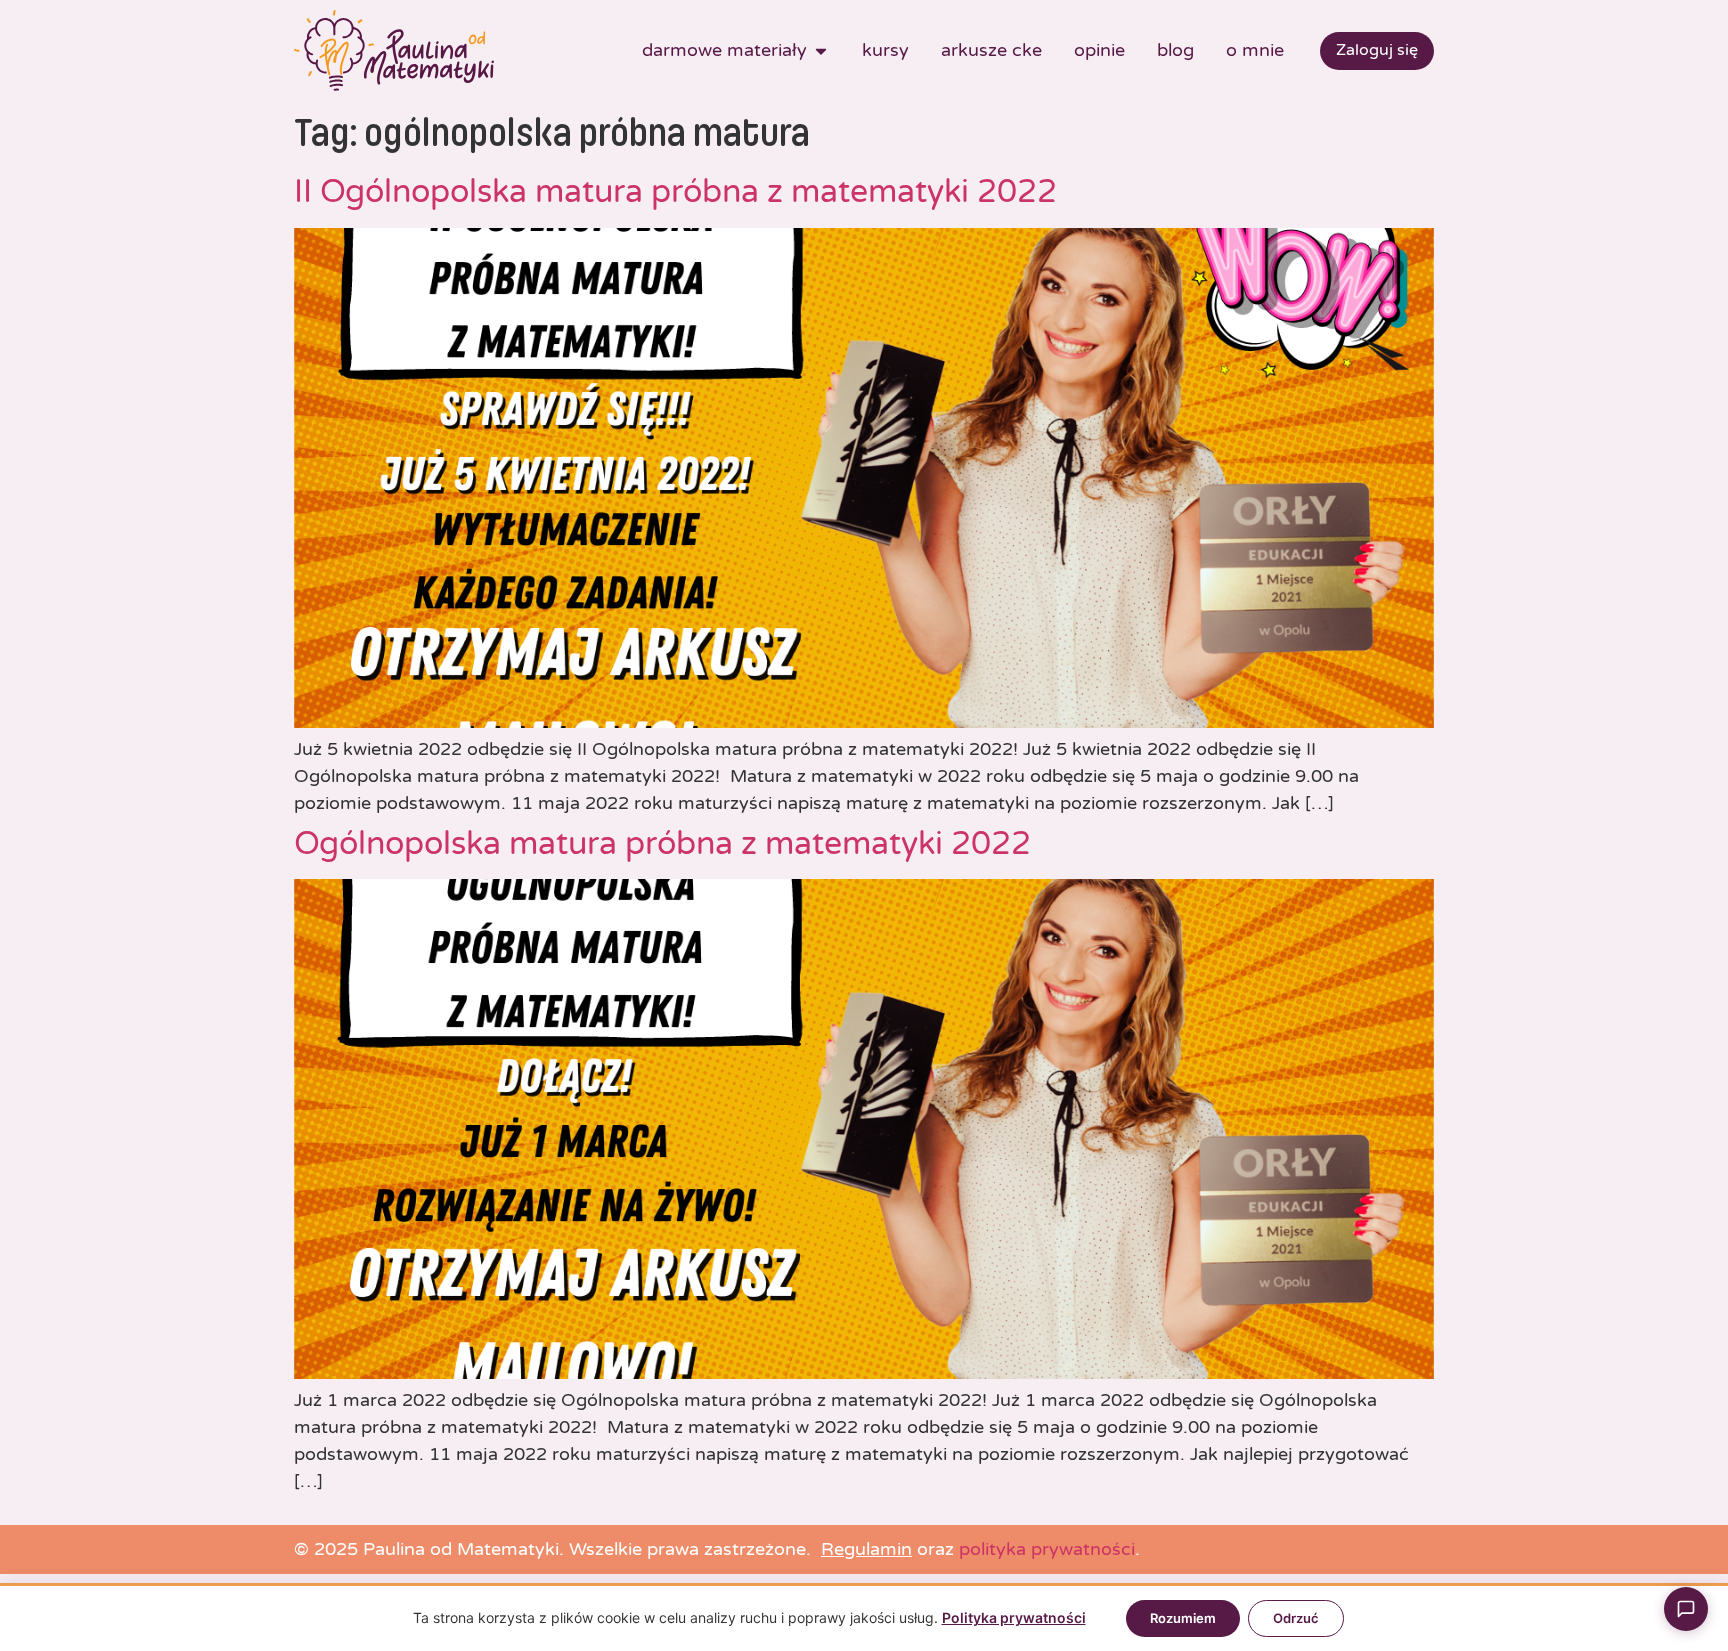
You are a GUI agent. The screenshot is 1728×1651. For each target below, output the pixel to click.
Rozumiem (1183, 1618)
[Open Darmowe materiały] (821, 51)
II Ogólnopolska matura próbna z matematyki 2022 (675, 192)
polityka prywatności (1047, 1549)
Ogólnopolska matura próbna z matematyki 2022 (662, 844)
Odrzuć (1296, 1618)
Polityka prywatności (1014, 1617)
